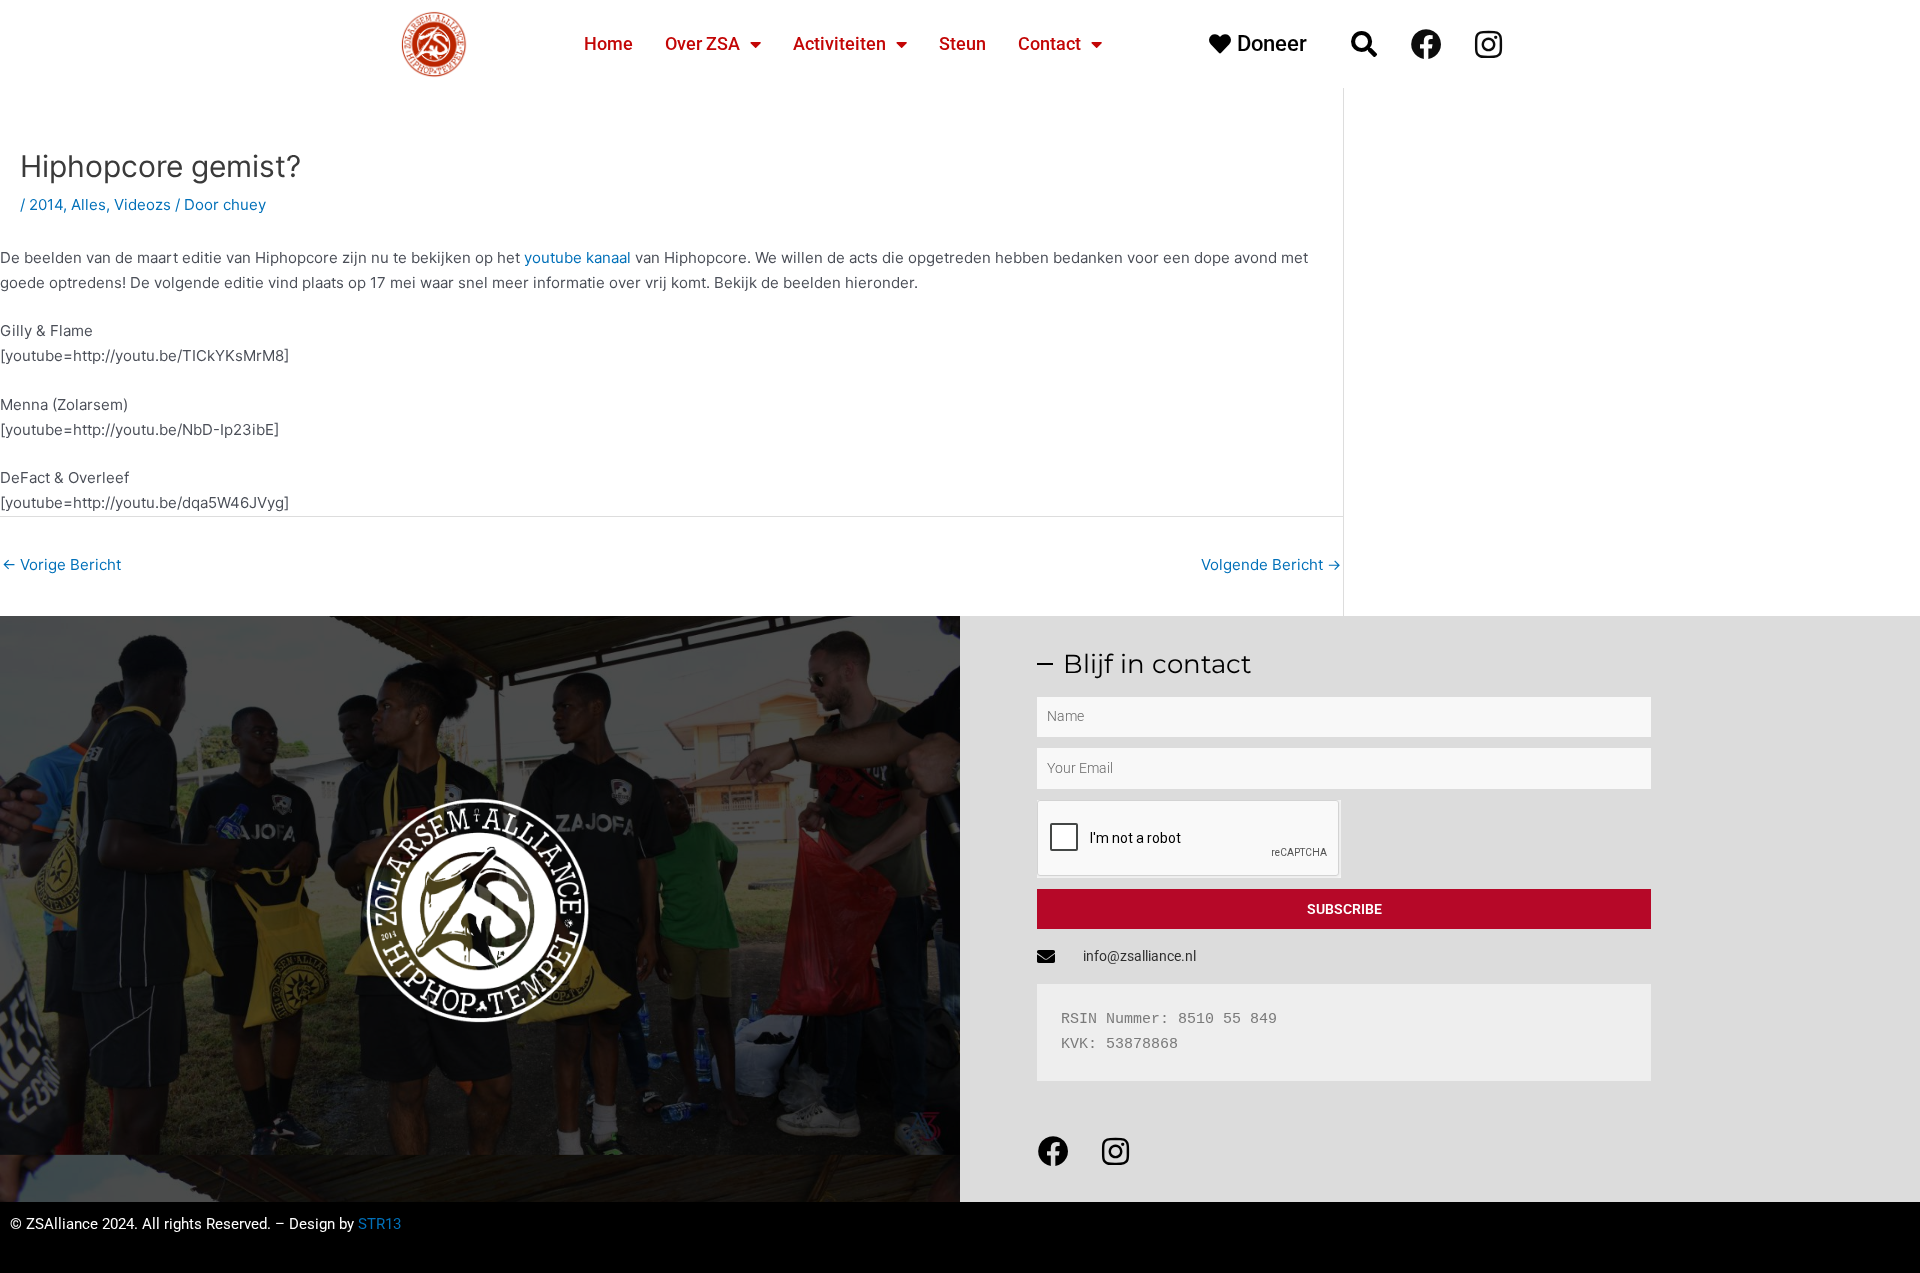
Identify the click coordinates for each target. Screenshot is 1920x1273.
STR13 (379, 1224)
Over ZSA (702, 43)
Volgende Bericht (1271, 564)
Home (608, 43)
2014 (46, 204)
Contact (1049, 43)
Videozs (142, 204)
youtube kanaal (577, 257)
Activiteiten (839, 43)
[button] (1364, 44)
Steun (962, 43)
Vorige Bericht (61, 564)
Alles (88, 204)
